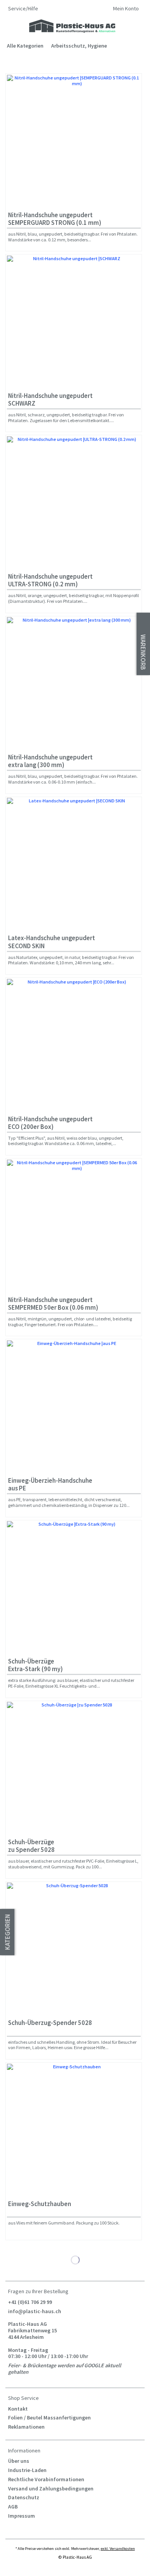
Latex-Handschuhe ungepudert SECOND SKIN (52, 942)
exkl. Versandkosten (118, 2549)
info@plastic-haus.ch (35, 2311)
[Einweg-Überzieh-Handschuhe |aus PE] (74, 1407)
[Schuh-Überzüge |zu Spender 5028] (74, 1769)
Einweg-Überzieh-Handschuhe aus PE (50, 1484)
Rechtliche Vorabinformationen (46, 2479)
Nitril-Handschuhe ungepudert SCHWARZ (50, 400)
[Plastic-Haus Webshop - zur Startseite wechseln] (72, 26)
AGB (13, 2507)
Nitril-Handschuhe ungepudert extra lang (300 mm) (50, 761)
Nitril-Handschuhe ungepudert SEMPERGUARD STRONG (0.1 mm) (55, 219)
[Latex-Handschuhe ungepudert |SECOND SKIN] (74, 865)
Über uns (19, 2461)
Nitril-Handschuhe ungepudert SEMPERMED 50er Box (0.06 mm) (53, 1304)
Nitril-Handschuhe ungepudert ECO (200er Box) (50, 1123)
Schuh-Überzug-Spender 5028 (50, 2023)
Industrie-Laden (27, 2470)
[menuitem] (126, 9)
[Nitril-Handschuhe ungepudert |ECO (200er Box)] (74, 1046)
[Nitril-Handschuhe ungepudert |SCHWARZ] (74, 322)
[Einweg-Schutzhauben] (74, 2130)
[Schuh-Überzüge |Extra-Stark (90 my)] (74, 1588)
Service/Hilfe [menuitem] (24, 9)
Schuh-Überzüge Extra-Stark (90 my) (35, 1665)
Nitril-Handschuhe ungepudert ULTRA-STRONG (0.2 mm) (50, 580)
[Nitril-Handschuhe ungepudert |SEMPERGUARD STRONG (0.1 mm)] (74, 142)
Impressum (22, 2516)
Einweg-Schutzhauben (40, 2204)
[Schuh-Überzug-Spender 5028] (74, 1949)
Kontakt (18, 2409)
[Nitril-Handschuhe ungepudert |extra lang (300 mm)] (74, 684)
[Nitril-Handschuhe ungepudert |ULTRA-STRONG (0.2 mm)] (74, 503)
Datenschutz (24, 2497)
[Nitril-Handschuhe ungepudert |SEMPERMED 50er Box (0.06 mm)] (74, 1226)
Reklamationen (26, 2427)
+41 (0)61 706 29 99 (30, 2302)
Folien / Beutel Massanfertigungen (49, 2418)
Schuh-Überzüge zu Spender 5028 (31, 1846)
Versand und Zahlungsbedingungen (51, 2489)
